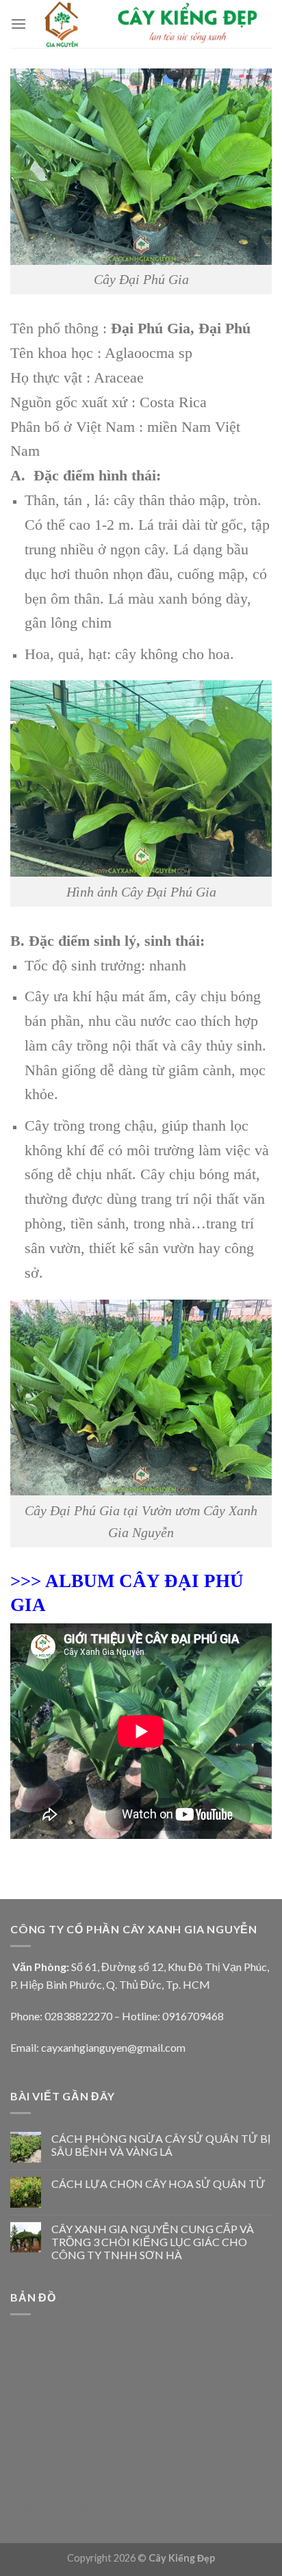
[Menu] (18, 24)
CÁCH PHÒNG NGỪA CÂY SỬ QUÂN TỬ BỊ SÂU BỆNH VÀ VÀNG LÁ (161, 2145)
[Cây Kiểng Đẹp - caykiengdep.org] (149, 24)
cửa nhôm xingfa (87, 2504)
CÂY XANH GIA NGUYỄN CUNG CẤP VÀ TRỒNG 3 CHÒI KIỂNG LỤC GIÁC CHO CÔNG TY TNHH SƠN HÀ (153, 2242)
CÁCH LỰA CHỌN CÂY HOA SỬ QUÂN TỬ (158, 2184)
